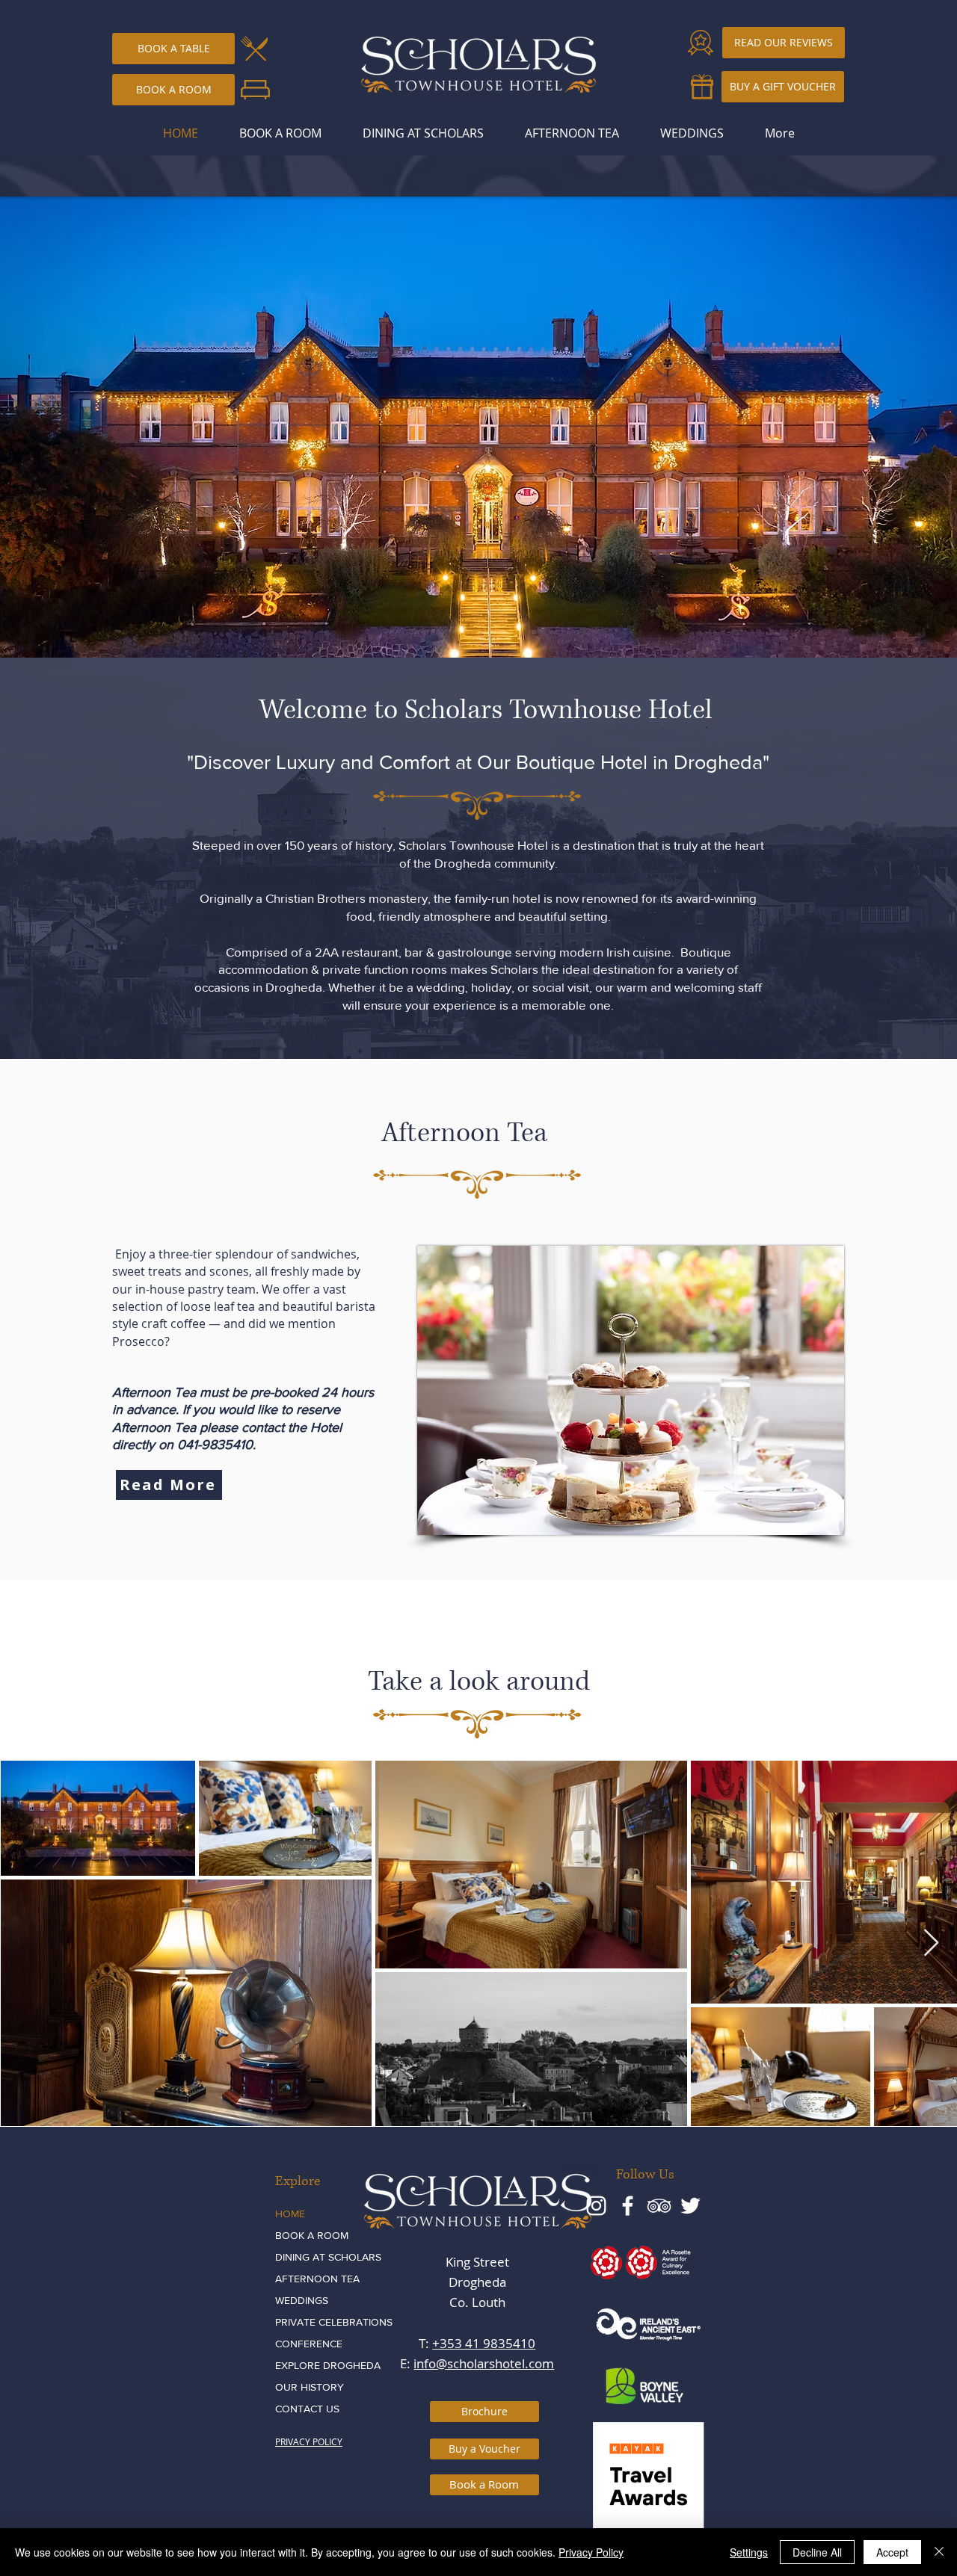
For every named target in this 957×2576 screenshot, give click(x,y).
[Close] (939, 2552)
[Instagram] (596, 2206)
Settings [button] (749, 2552)
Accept (892, 2552)
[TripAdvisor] (659, 2206)
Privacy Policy (591, 2552)
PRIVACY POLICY (309, 2441)
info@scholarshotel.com (484, 2363)
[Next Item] (931, 1943)
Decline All (817, 2552)
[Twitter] (690, 2206)
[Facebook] (628, 2206)
